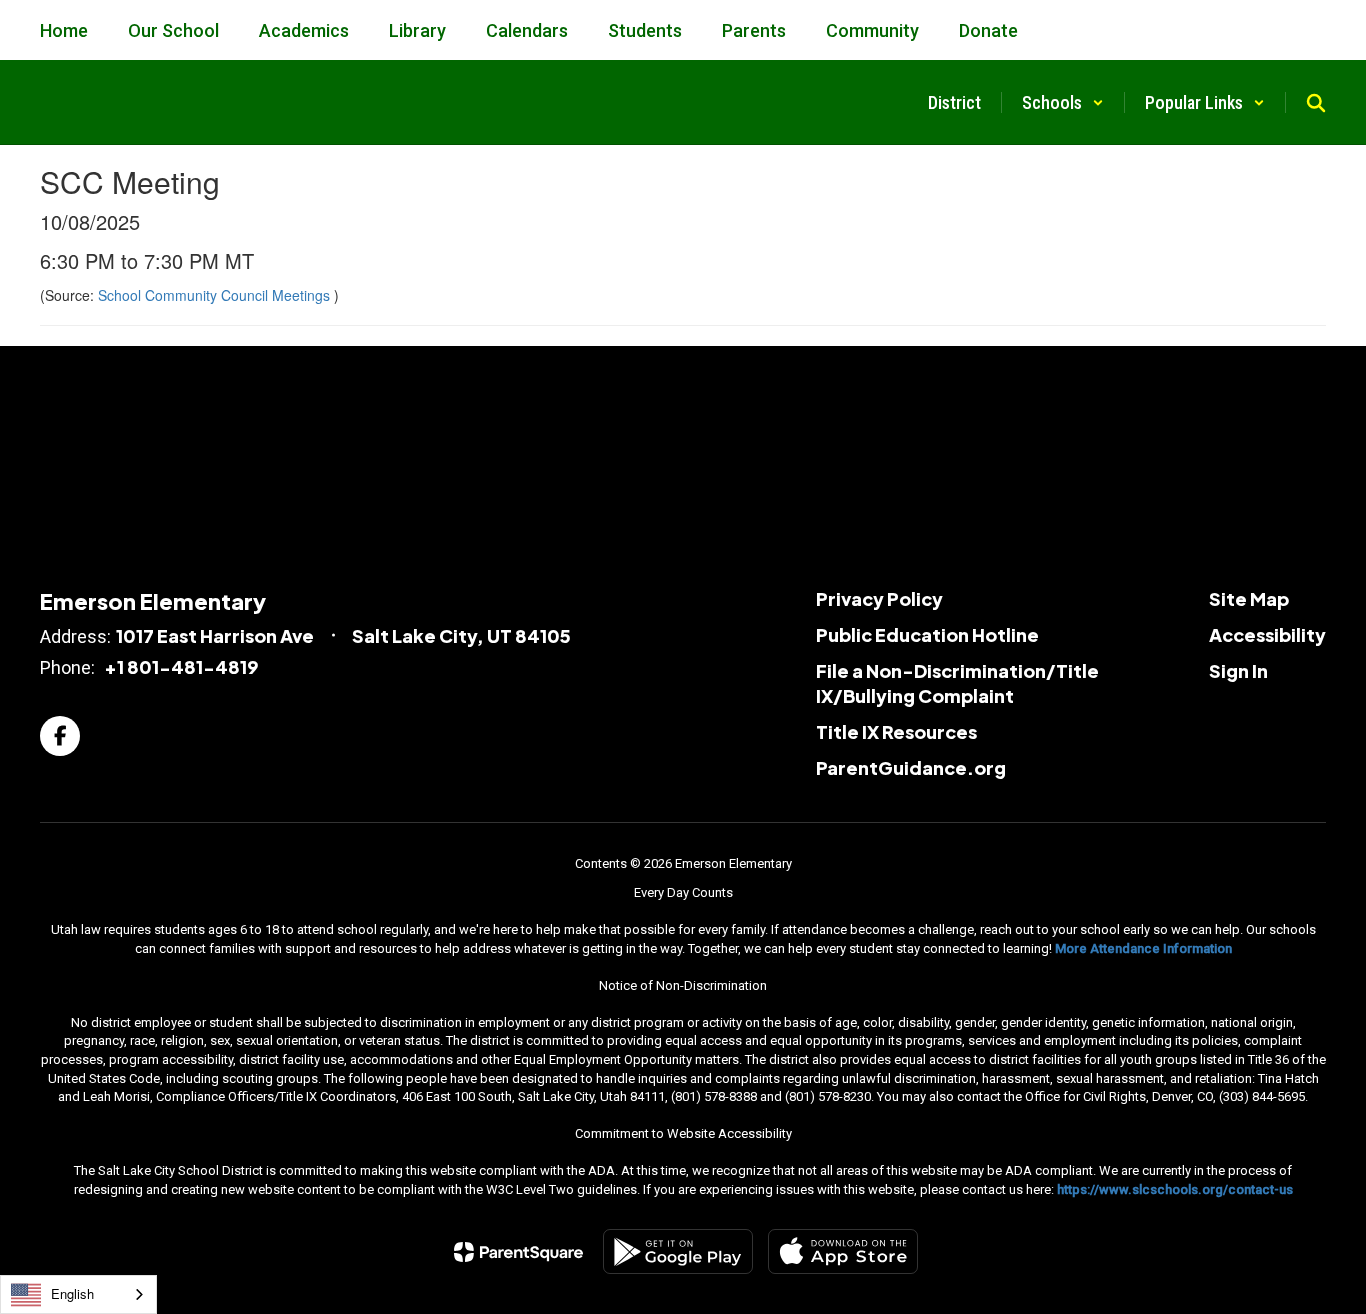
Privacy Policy (879, 598)
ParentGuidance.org (911, 767)
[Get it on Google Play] (678, 1251)
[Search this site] (1316, 103)
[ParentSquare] (518, 1252)
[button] (1063, 102)
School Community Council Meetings (216, 295)
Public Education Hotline (927, 634)
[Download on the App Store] (843, 1251)
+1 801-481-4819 (181, 666)
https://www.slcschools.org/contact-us (1175, 1189)
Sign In (1238, 670)
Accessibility (1267, 634)
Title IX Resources (896, 731)
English (72, 1293)
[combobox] (78, 1294)
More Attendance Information (1143, 948)
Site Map (1249, 598)
